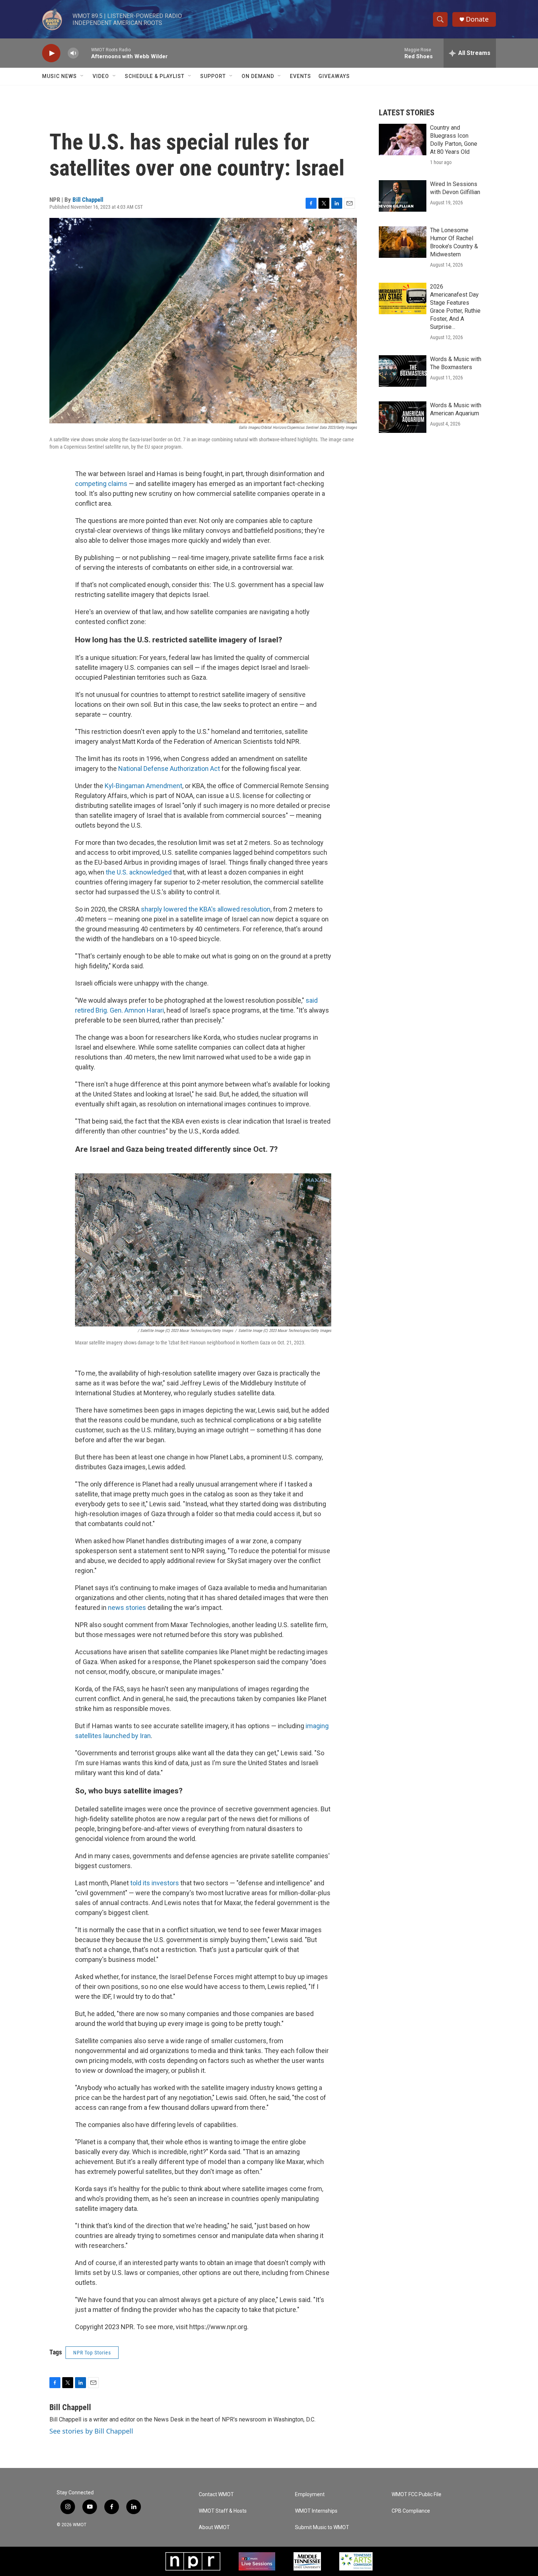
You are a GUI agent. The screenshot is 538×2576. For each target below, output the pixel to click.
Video (101, 76)
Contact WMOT (216, 2495)
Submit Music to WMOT (322, 2527)
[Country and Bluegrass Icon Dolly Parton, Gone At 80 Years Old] (403, 140)
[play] (51, 53)
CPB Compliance (411, 2511)
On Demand (258, 76)
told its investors (155, 1883)
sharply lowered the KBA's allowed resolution (206, 909)
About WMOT (214, 2527)
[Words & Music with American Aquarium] (403, 417)
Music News (59, 76)
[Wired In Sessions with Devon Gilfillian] (403, 196)
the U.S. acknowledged (139, 872)
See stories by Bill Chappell (91, 2431)
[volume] (73, 53)
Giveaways (334, 76)
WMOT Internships (316, 2511)
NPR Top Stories (92, 2353)
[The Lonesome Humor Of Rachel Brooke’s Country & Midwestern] (403, 242)
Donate (477, 19)
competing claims (101, 484)
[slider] (85, 53)
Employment (310, 2495)
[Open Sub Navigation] (82, 76)
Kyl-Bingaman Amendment (143, 786)
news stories (127, 1608)
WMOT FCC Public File (416, 2495)
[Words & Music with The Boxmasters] (403, 371)
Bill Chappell (88, 200)
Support (213, 76)
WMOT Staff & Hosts (223, 2511)
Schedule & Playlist (155, 76)
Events (300, 76)
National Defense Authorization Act (169, 769)
